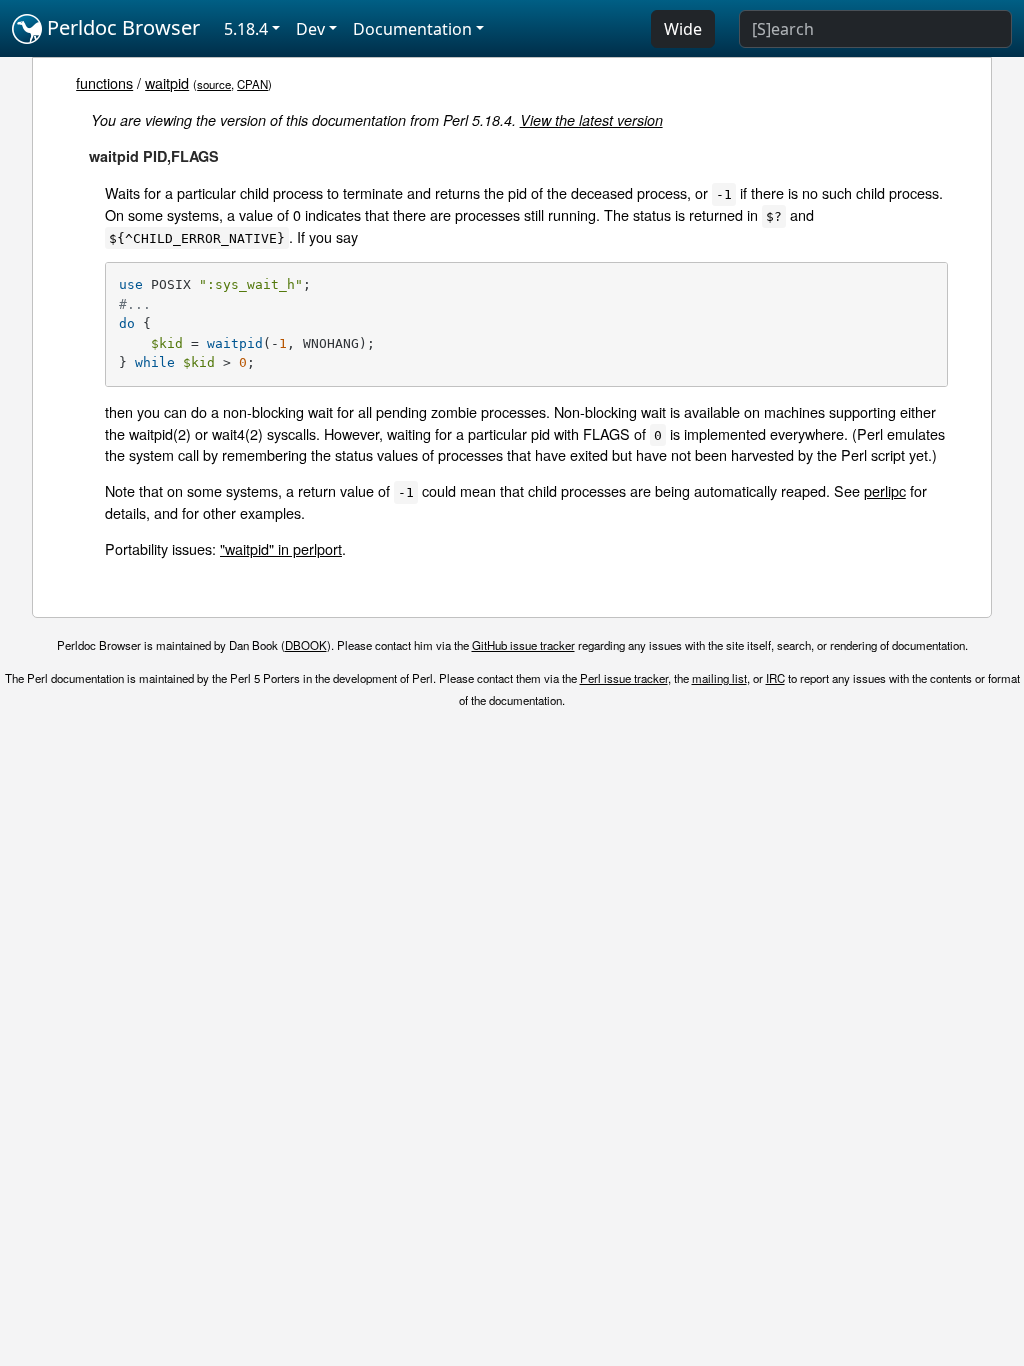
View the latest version (591, 120)
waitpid (167, 82)
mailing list (719, 678)
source (214, 84)
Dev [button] (310, 29)
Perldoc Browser (121, 27)
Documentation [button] (412, 29)
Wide (683, 29)
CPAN (252, 84)
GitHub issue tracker (523, 645)
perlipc (885, 490)
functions (104, 82)
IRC (775, 678)
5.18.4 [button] (246, 29)
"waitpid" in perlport (281, 548)
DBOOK (306, 645)
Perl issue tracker (624, 678)
